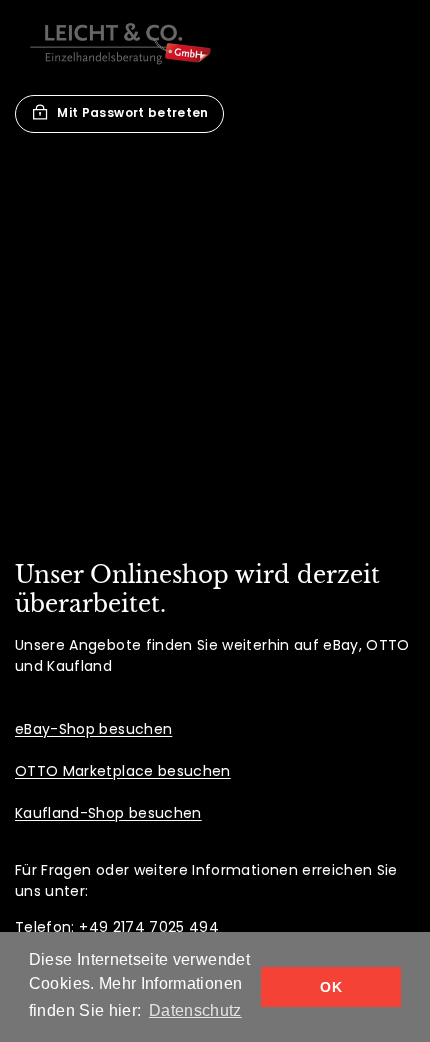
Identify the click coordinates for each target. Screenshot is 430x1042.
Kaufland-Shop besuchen (108, 813)
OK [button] (331, 987)
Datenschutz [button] (195, 1010)
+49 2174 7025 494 (149, 927)
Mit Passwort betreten (132, 112)
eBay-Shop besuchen (93, 729)
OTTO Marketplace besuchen (123, 771)
